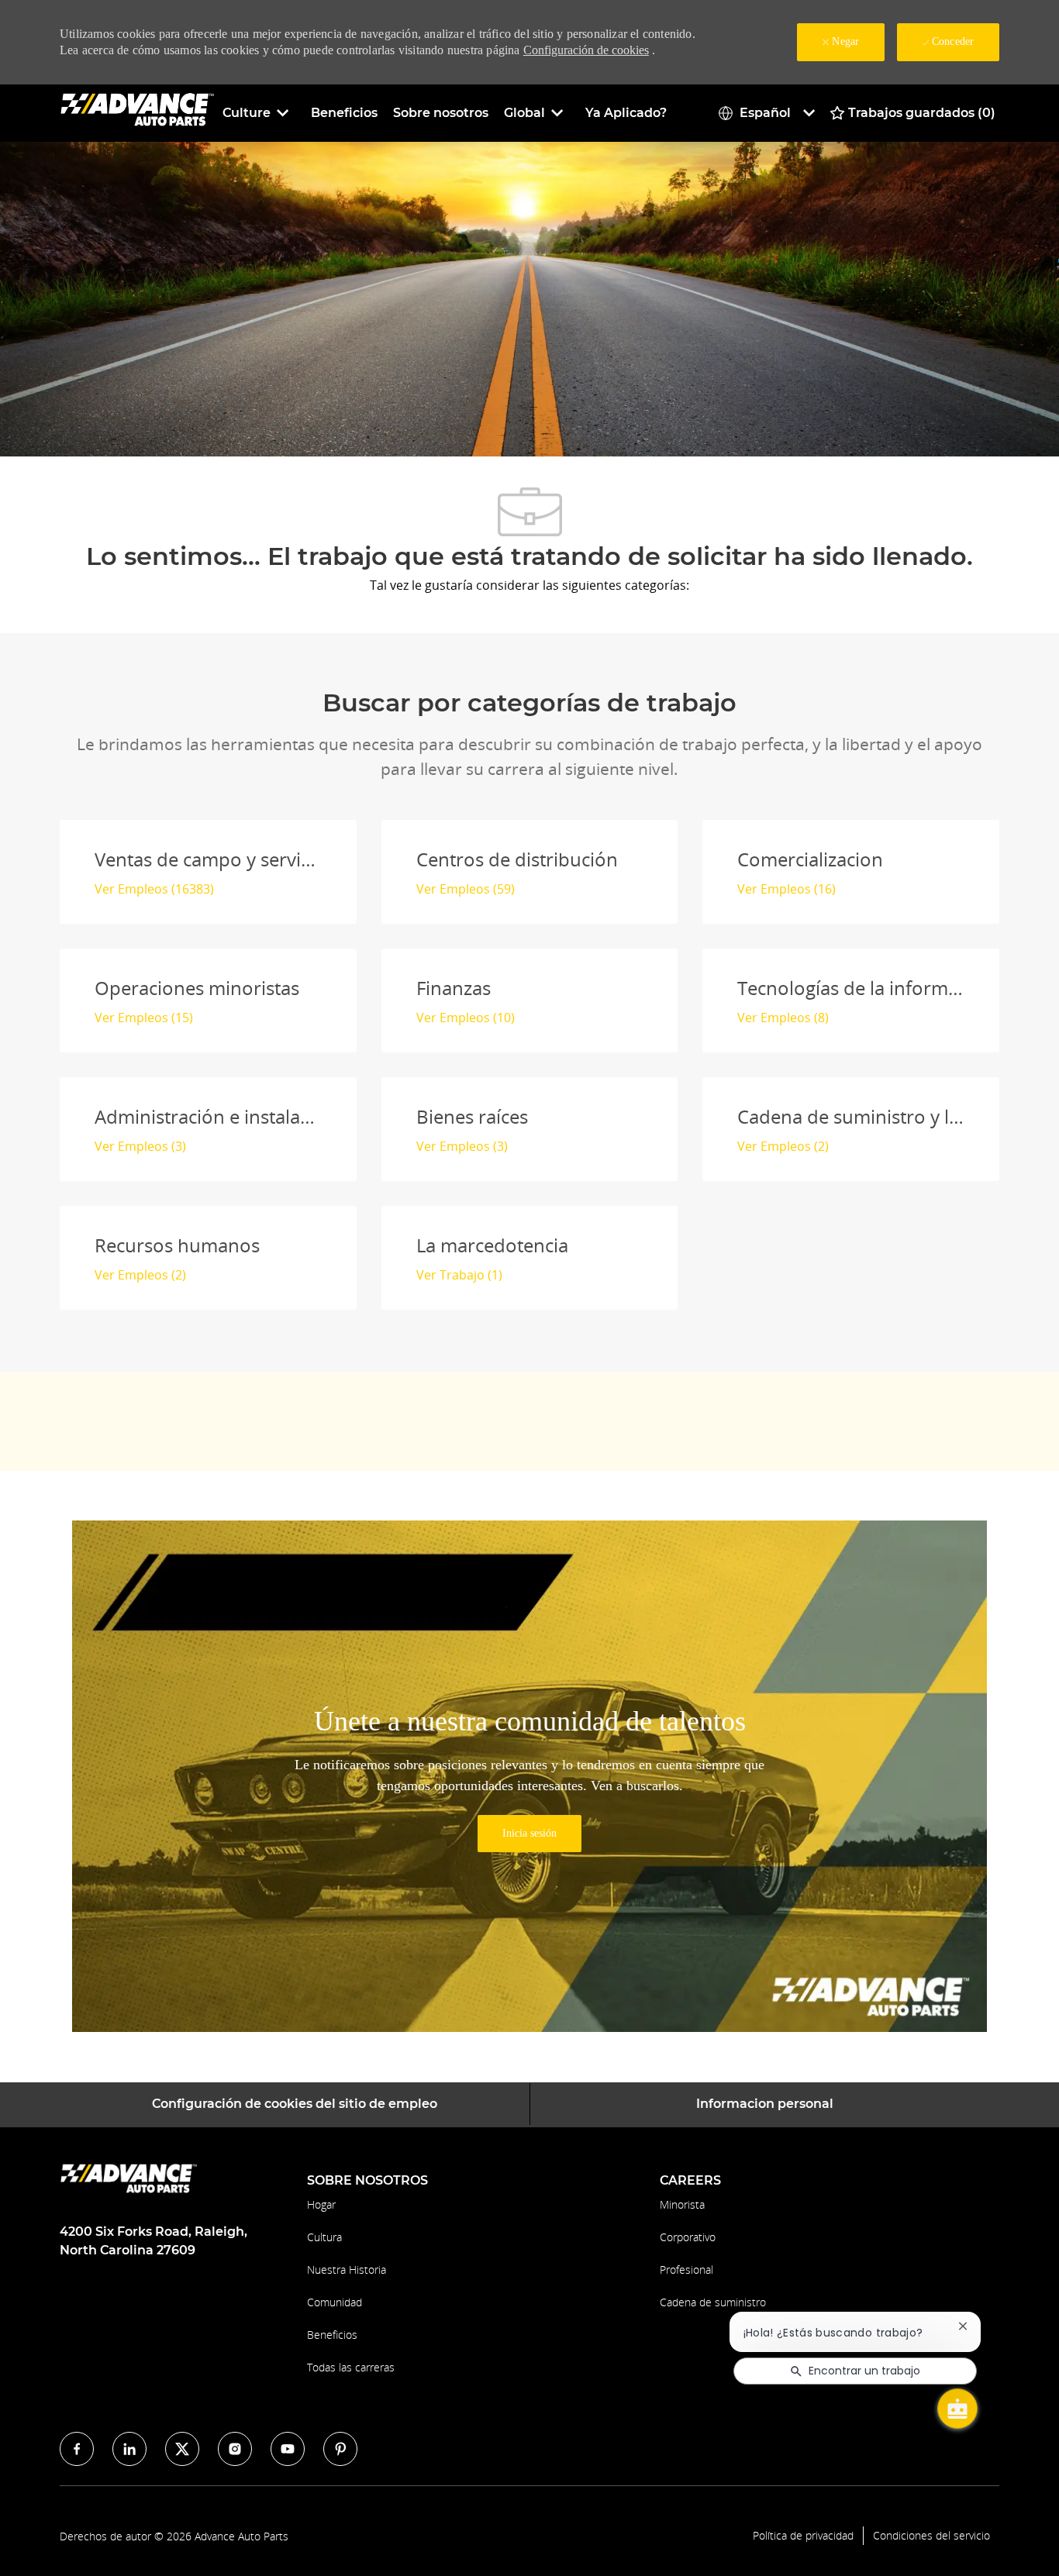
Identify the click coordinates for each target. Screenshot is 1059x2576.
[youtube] (288, 2449)
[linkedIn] (129, 2449)
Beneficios (344, 113)
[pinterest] (340, 2449)
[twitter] (182, 2449)
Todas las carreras (351, 2367)
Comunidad (335, 2302)
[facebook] (77, 2449)
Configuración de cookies (586, 50)
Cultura (324, 2237)
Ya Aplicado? (626, 113)
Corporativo (688, 2237)
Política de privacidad (803, 2536)
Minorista (682, 2204)
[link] (529, 1834)
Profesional (686, 2269)
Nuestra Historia (347, 2269)
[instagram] (235, 2449)
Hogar (321, 2204)
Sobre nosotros (441, 113)
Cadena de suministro (713, 2302)
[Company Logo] (137, 112)
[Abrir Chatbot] (957, 2409)
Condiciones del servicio (931, 2536)
